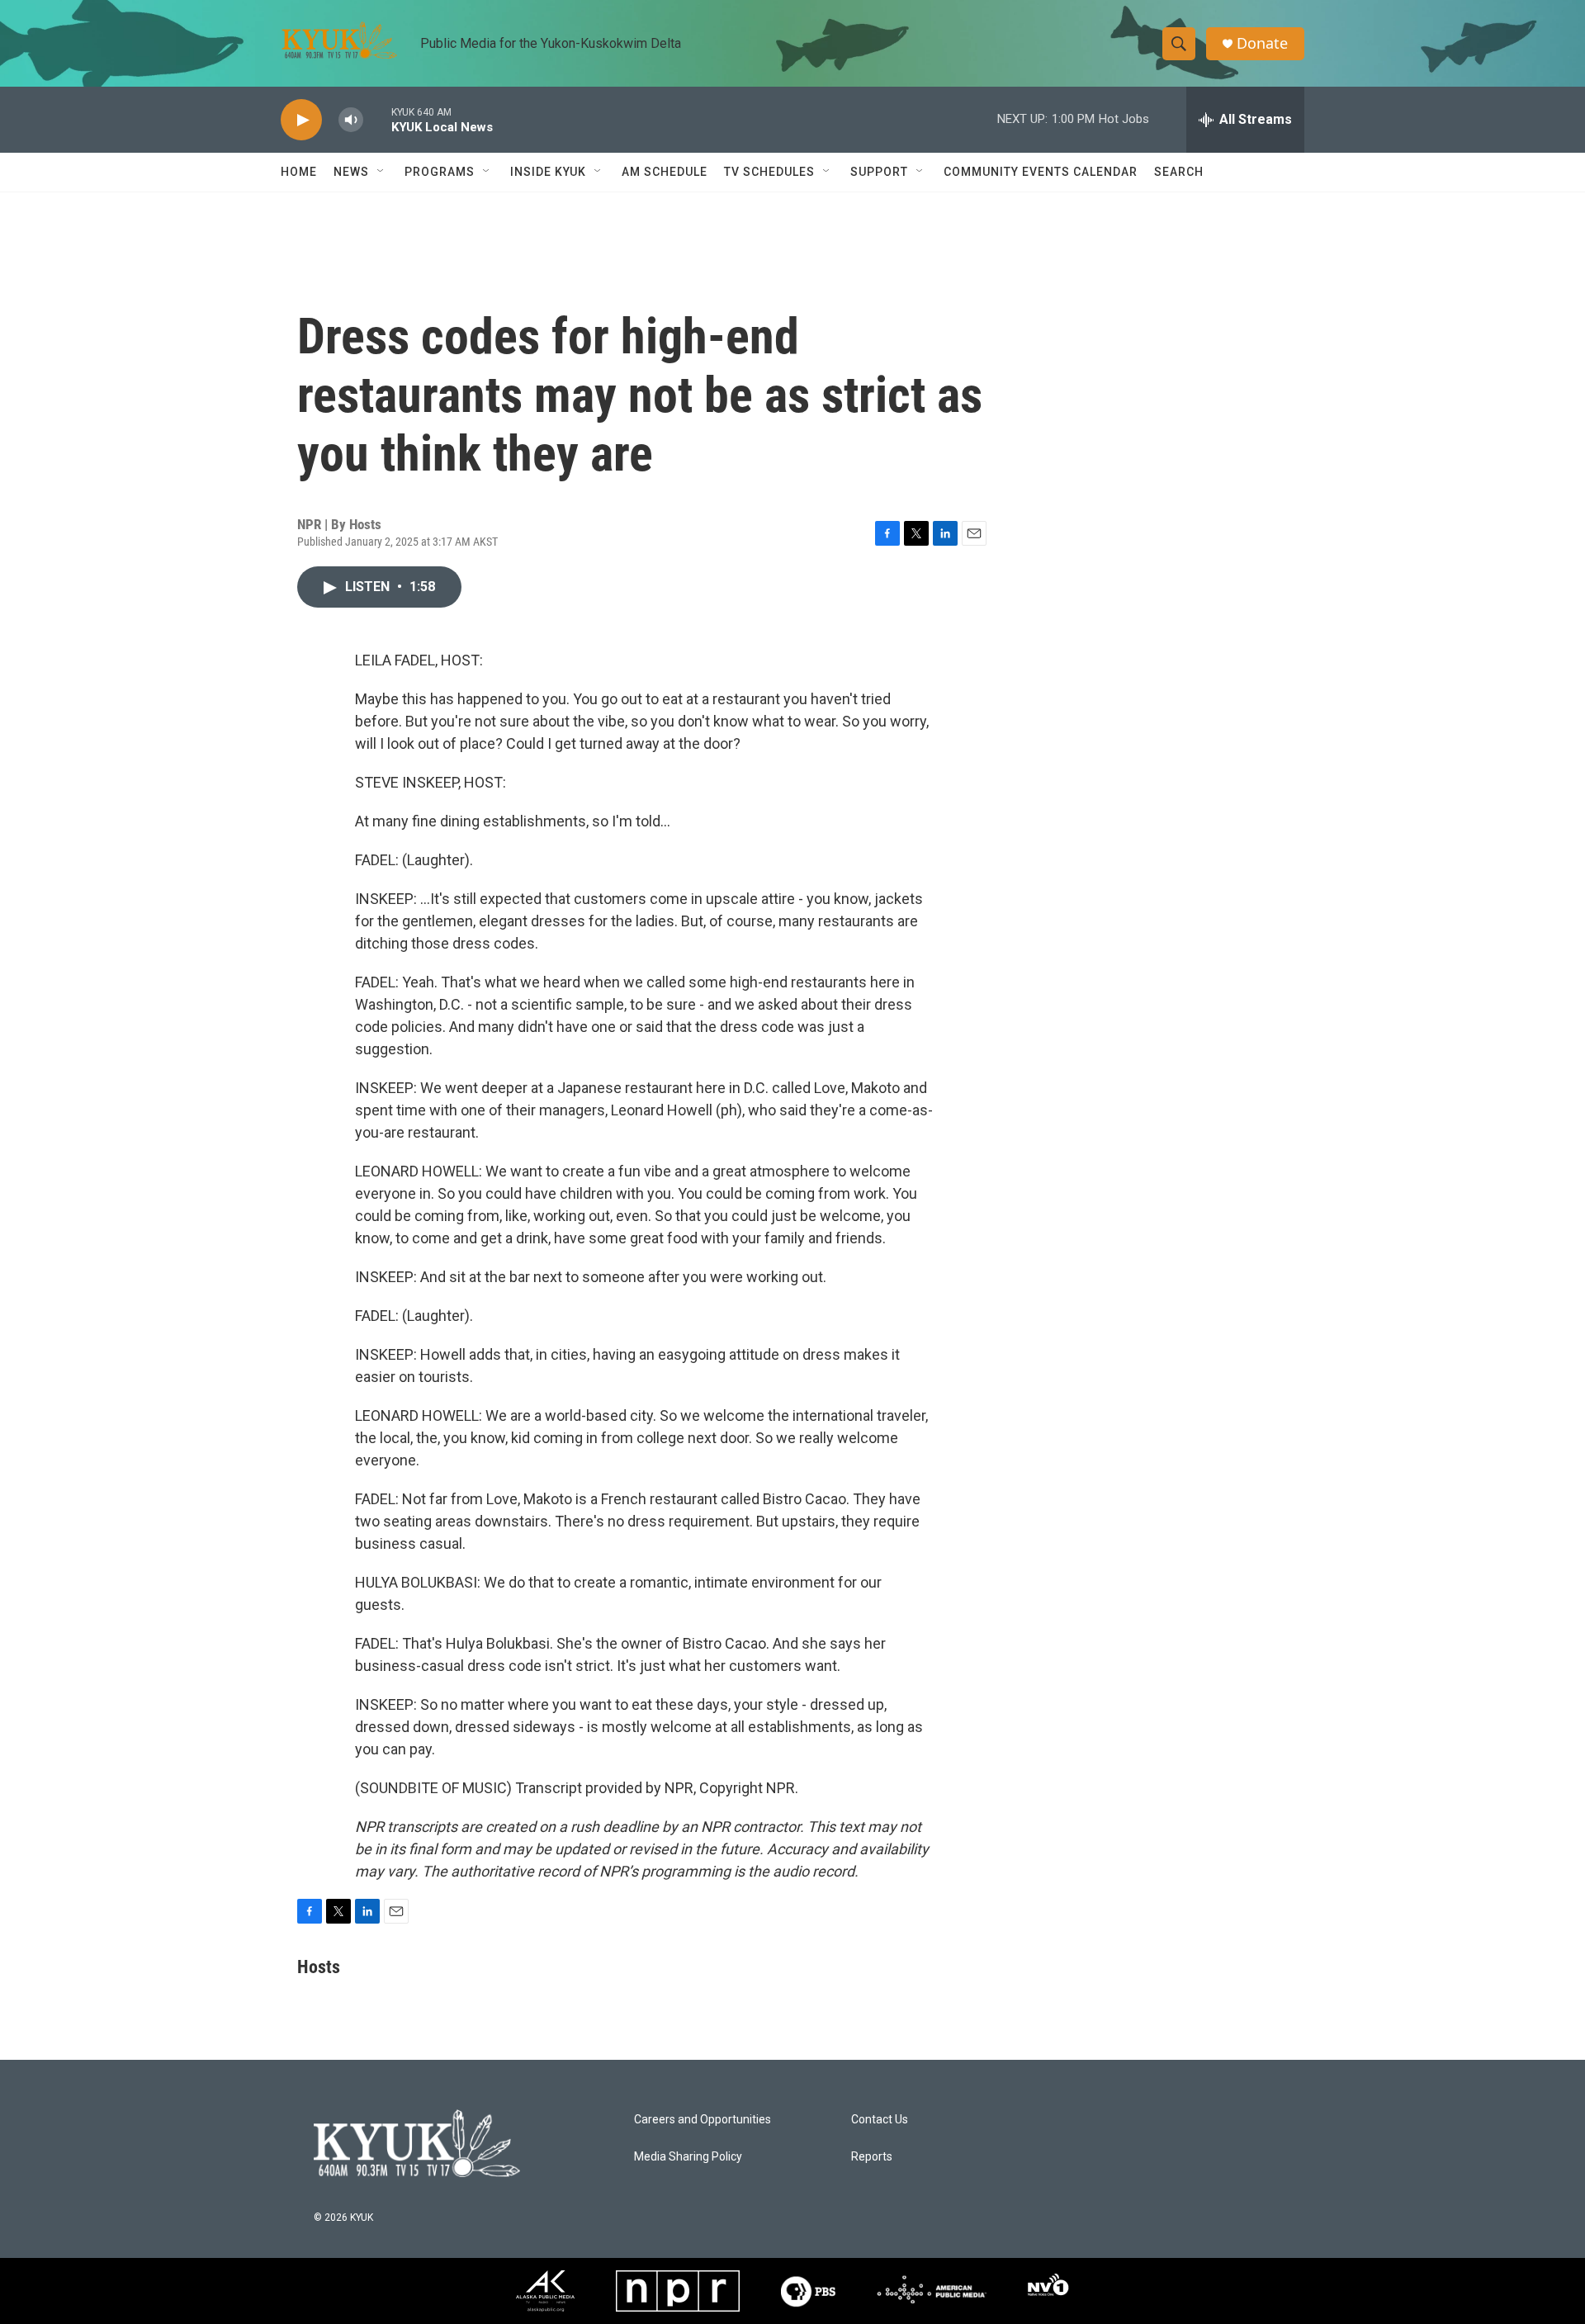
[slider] (377, 119)
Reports (872, 2157)
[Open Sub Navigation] (381, 172)
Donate (1262, 43)
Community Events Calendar (1041, 172)
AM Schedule (665, 172)
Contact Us (880, 2120)
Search (1179, 172)
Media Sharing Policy (688, 2157)
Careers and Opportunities (703, 2120)
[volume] (351, 120)
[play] (301, 120)
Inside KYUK (548, 172)
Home (299, 172)
